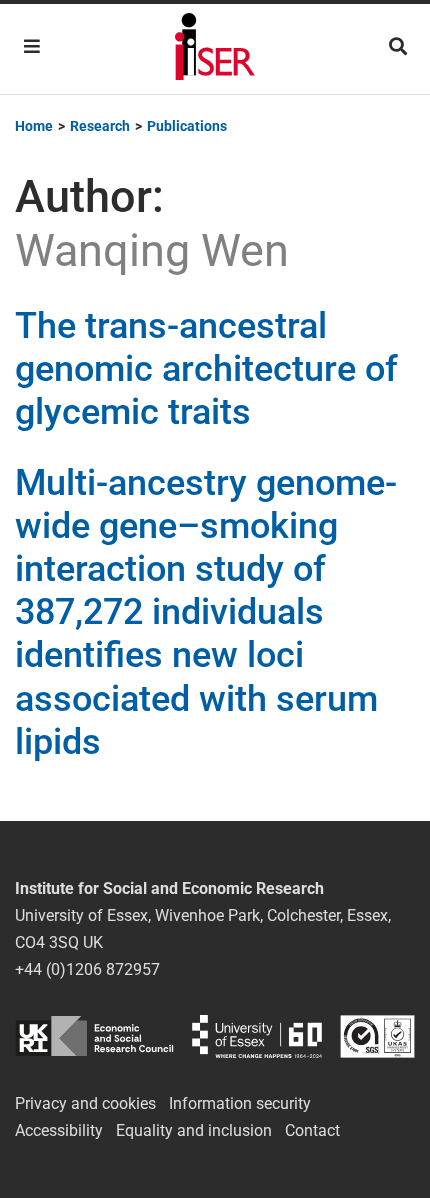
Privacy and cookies (85, 1103)
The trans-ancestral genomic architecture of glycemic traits (206, 369)
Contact (312, 1130)
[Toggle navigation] (32, 46)
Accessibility (59, 1130)
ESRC (94, 1036)
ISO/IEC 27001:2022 (377, 1036)
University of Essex (257, 1036)
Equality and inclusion (194, 1130)
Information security (240, 1103)
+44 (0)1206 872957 (87, 969)
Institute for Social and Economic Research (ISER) (215, 49)
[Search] (398, 46)
